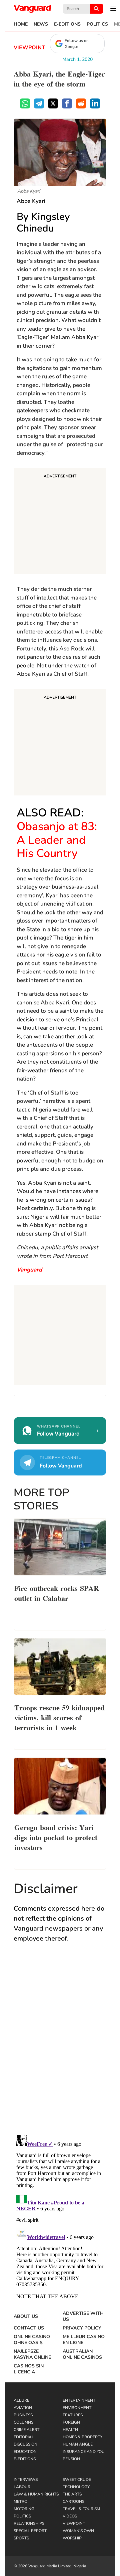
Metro (20, 2501)
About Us (26, 2317)
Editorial (24, 2437)
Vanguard (29, 1270)
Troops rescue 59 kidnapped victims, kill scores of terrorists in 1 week (59, 1717)
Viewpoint (29, 48)
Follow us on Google (77, 44)
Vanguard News (32, 9)
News (41, 24)
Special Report (30, 2531)
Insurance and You (84, 2452)
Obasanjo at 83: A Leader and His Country (57, 840)
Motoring (24, 2509)
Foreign (71, 2422)
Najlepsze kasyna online (32, 2354)
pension (71, 2459)
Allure (21, 2400)
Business (23, 2415)
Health (70, 2430)
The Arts (72, 2494)
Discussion (25, 2444)
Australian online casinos (82, 2354)
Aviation (23, 2408)
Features (73, 2415)
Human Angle (78, 2444)
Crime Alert (26, 2430)
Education (25, 2452)
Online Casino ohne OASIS (32, 2340)
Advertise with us (83, 2317)
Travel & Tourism (81, 2509)
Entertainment (79, 2400)
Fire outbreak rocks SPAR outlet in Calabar (57, 1593)
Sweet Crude (77, 2480)
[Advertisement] (60, 522)
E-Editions (67, 24)
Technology (76, 2487)
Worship (72, 2538)
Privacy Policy (82, 2328)
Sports (21, 2538)
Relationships (29, 2523)
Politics (97, 24)
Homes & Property (82, 2437)
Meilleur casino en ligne (84, 2340)
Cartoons (73, 2501)
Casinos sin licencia (29, 2369)
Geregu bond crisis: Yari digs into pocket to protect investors (56, 1837)
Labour (22, 2487)
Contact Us (29, 2328)
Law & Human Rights (36, 2494)
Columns (23, 2422)
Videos (70, 2516)
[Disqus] (60, 2045)
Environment (77, 2408)
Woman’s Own (78, 2531)
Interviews (26, 2480)
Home (21, 24)
